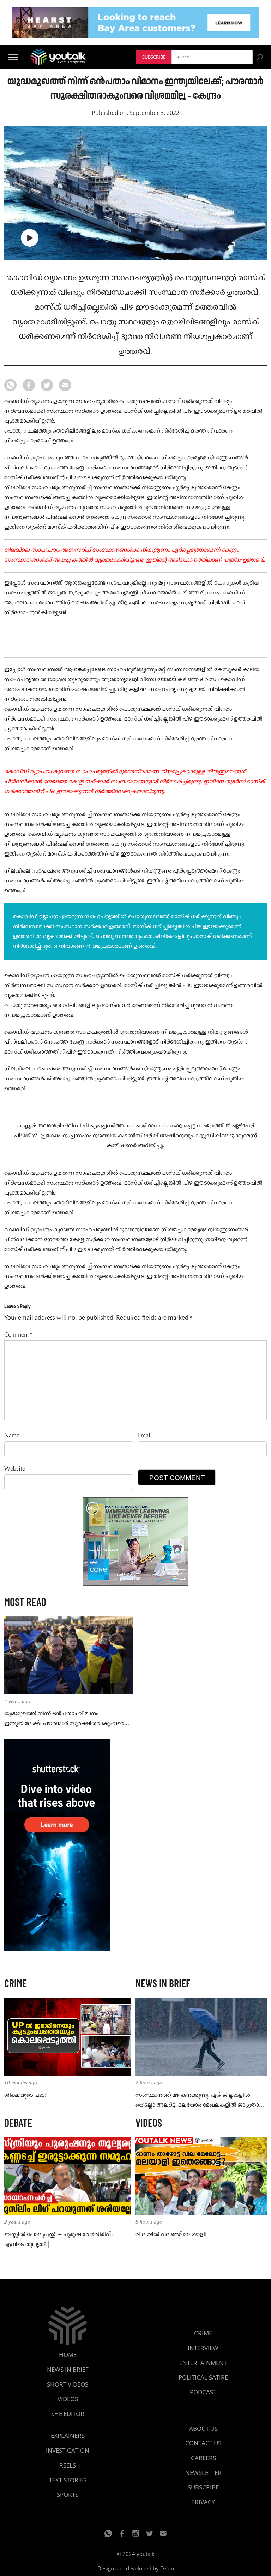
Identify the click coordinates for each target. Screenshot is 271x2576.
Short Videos (68, 2384)
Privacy (203, 2502)
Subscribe (154, 57)
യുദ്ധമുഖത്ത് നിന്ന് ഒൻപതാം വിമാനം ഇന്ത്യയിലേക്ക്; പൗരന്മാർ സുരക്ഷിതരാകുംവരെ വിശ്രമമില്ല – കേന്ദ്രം (64, 1719)
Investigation (68, 2450)
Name (12, 1436)
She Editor (68, 2414)
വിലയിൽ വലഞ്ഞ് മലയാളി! (171, 2235)
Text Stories (68, 2480)
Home (68, 2355)
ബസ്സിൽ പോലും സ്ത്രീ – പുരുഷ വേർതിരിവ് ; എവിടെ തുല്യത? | (59, 2240)
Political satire (203, 2377)
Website (15, 1469)
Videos (68, 2399)
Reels (68, 2465)
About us (203, 2428)
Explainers (68, 2436)
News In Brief (68, 2369)
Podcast (203, 2392)
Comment (18, 1335)
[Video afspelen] (30, 238)
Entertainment (203, 2363)
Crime (203, 2333)
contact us (203, 2443)
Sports (68, 2495)
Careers (203, 2458)
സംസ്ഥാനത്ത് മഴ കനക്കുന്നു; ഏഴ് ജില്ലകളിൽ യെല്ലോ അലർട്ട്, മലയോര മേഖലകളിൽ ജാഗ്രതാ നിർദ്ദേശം (197, 2101)
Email (145, 1436)
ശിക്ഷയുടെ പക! (25, 2095)
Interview (203, 2348)
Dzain (167, 2568)
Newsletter (203, 2473)
